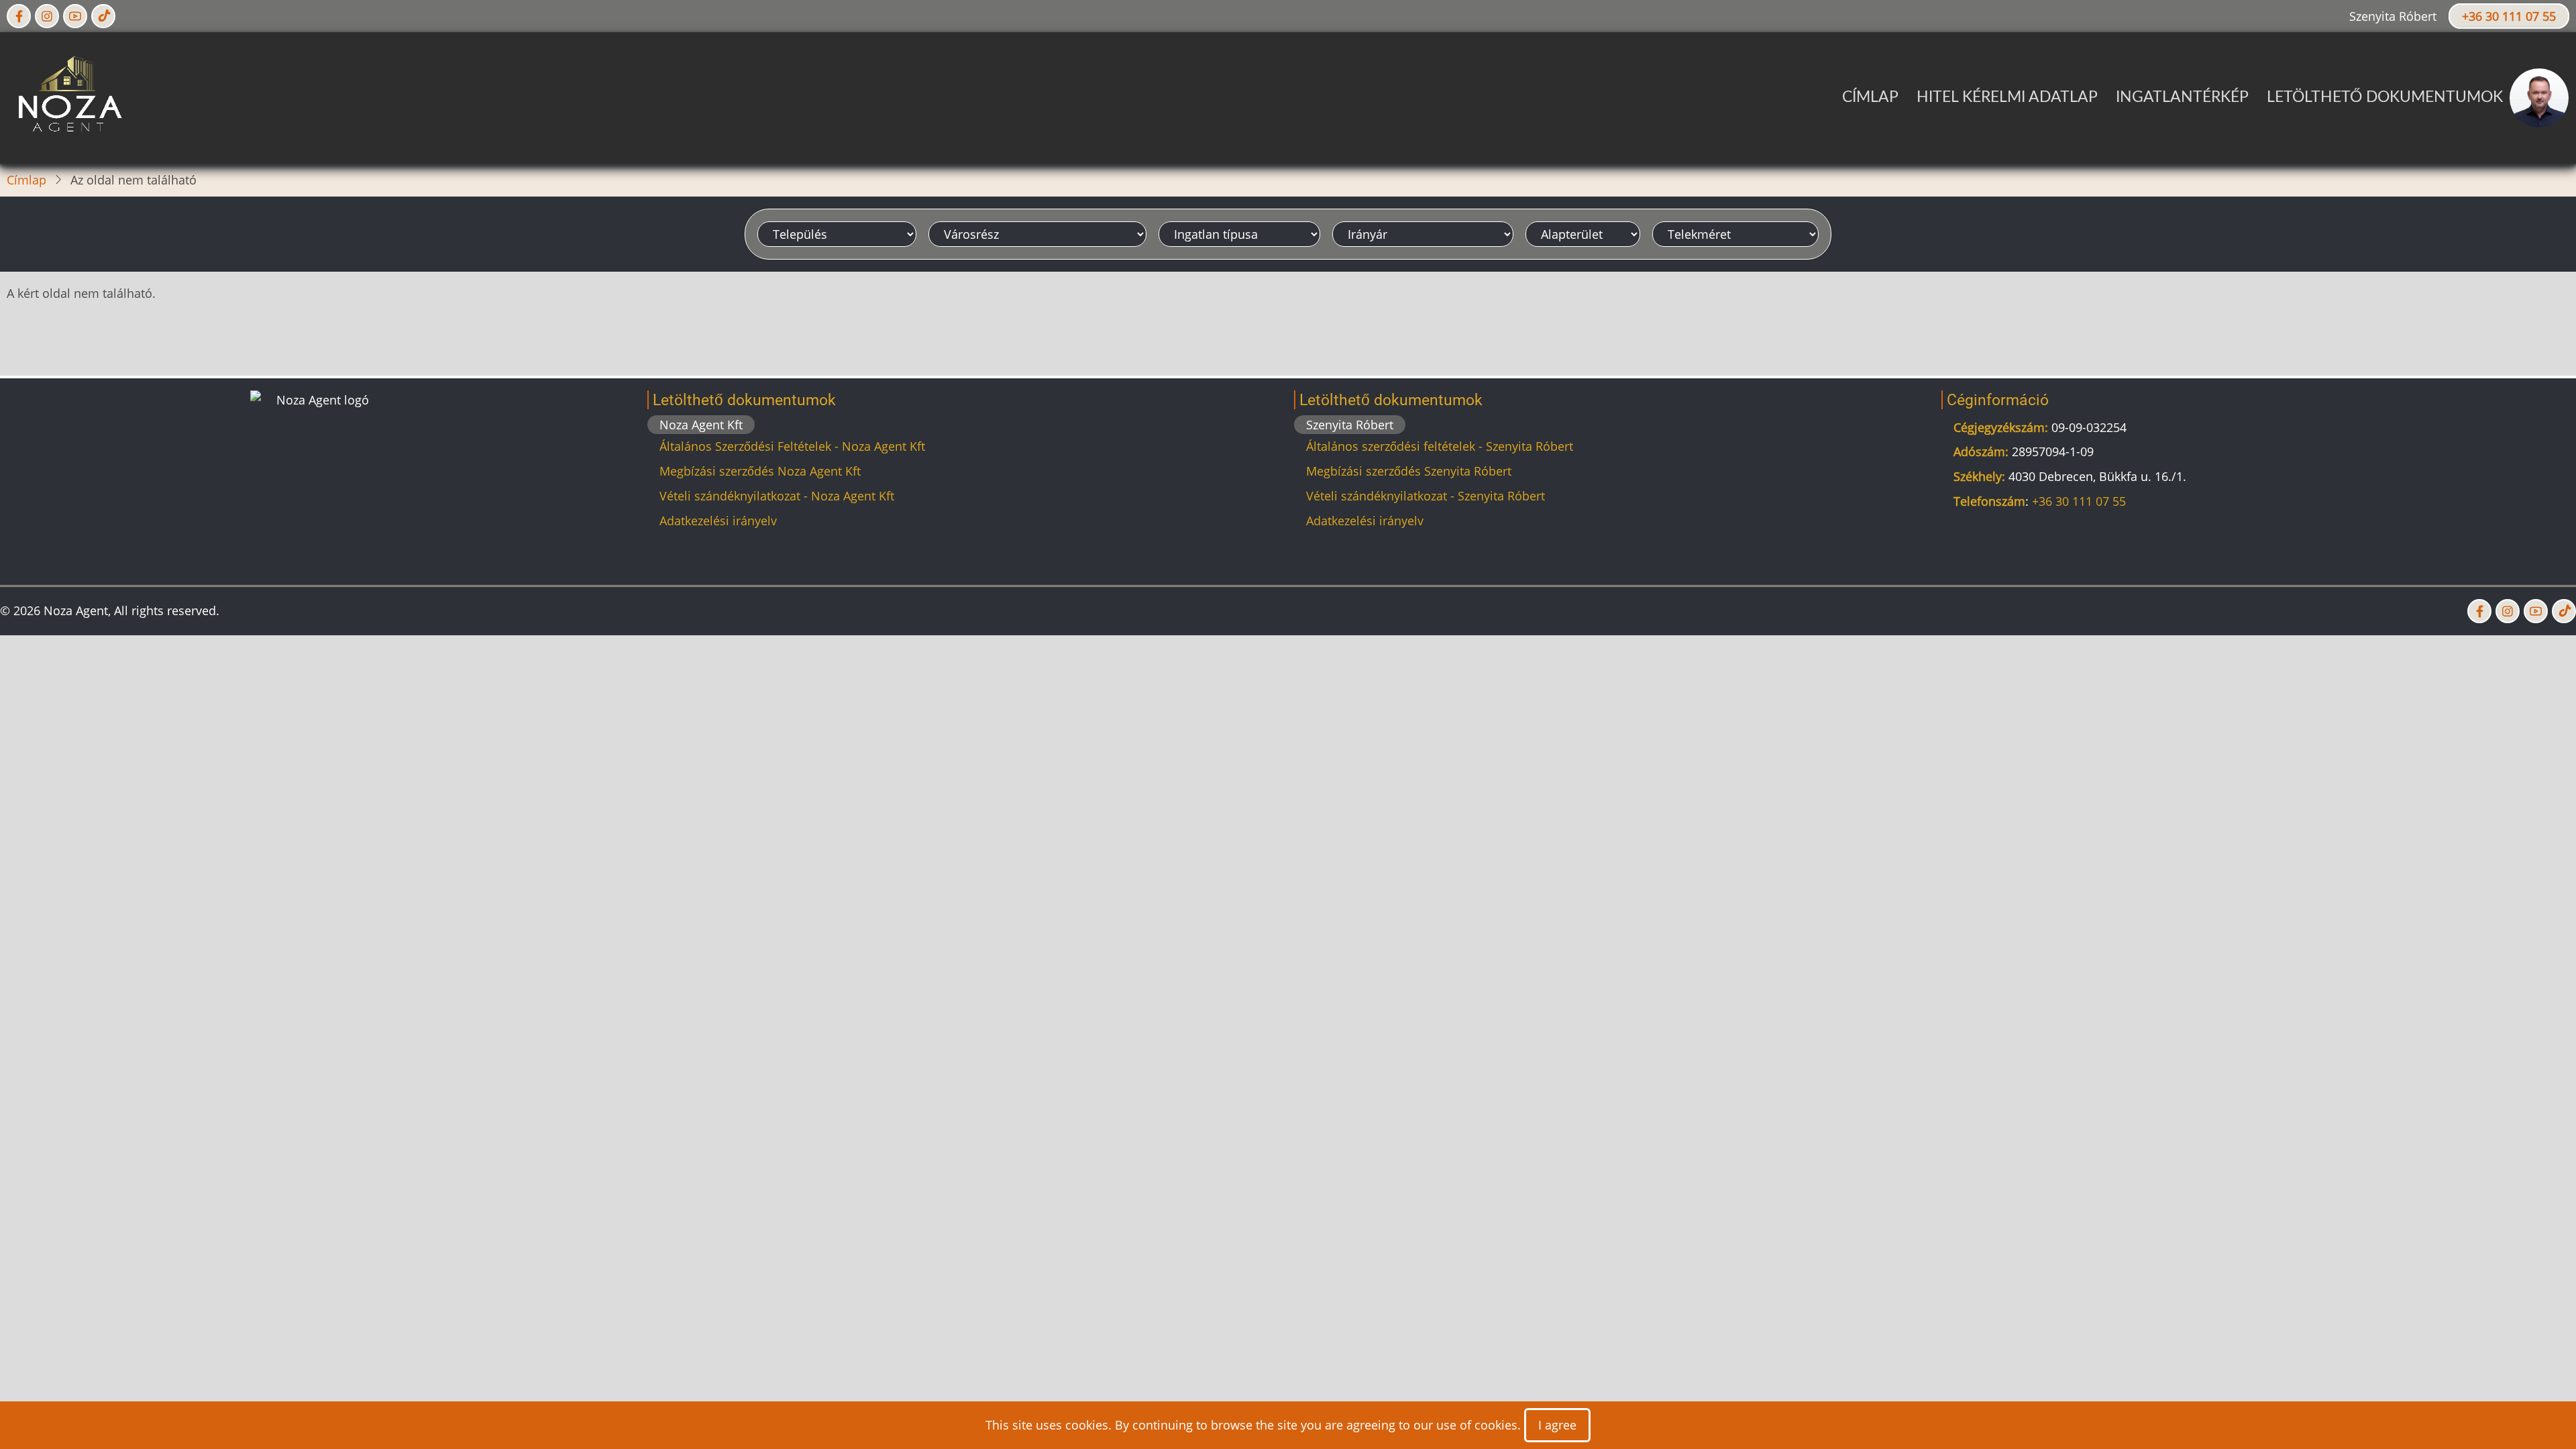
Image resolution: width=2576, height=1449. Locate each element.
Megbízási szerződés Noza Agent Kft (760, 471)
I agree (1557, 1425)
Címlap (1870, 97)
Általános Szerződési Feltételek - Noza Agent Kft (792, 446)
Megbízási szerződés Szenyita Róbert (1409, 471)
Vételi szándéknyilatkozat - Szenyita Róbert (1426, 496)
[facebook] (19, 16)
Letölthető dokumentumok (2385, 97)
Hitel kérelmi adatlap (2007, 97)
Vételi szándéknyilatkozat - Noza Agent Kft (777, 496)
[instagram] (47, 16)
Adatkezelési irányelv (718, 521)
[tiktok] (103, 16)
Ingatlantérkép (2182, 97)
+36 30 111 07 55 (2509, 16)
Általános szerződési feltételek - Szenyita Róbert (1440, 446)
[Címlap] (67, 97)
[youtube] (75, 16)
